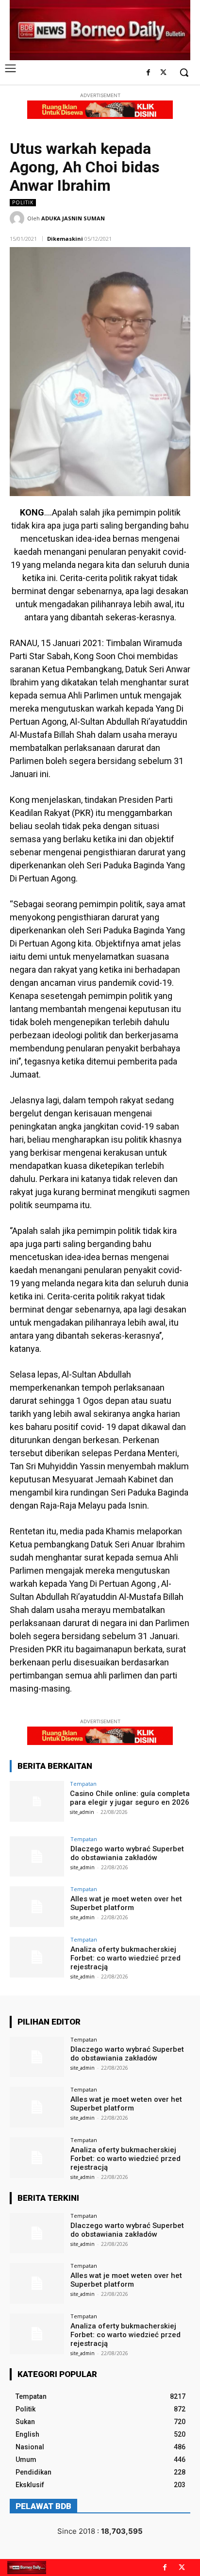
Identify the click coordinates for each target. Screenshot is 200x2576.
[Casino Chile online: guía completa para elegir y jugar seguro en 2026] (37, 1801)
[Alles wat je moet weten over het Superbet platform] (37, 1907)
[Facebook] (148, 73)
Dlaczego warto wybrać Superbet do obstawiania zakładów (127, 1853)
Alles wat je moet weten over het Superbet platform (126, 1903)
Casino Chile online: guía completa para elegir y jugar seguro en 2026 (130, 1798)
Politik (23, 202)
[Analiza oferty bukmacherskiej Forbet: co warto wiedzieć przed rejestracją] (37, 1957)
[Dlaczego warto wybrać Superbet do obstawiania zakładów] (37, 1857)
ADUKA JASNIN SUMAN (73, 218)
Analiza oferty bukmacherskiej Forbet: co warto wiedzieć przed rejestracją (125, 1958)
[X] (163, 73)
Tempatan (83, 1784)
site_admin (82, 1812)
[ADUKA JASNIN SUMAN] (18, 218)
